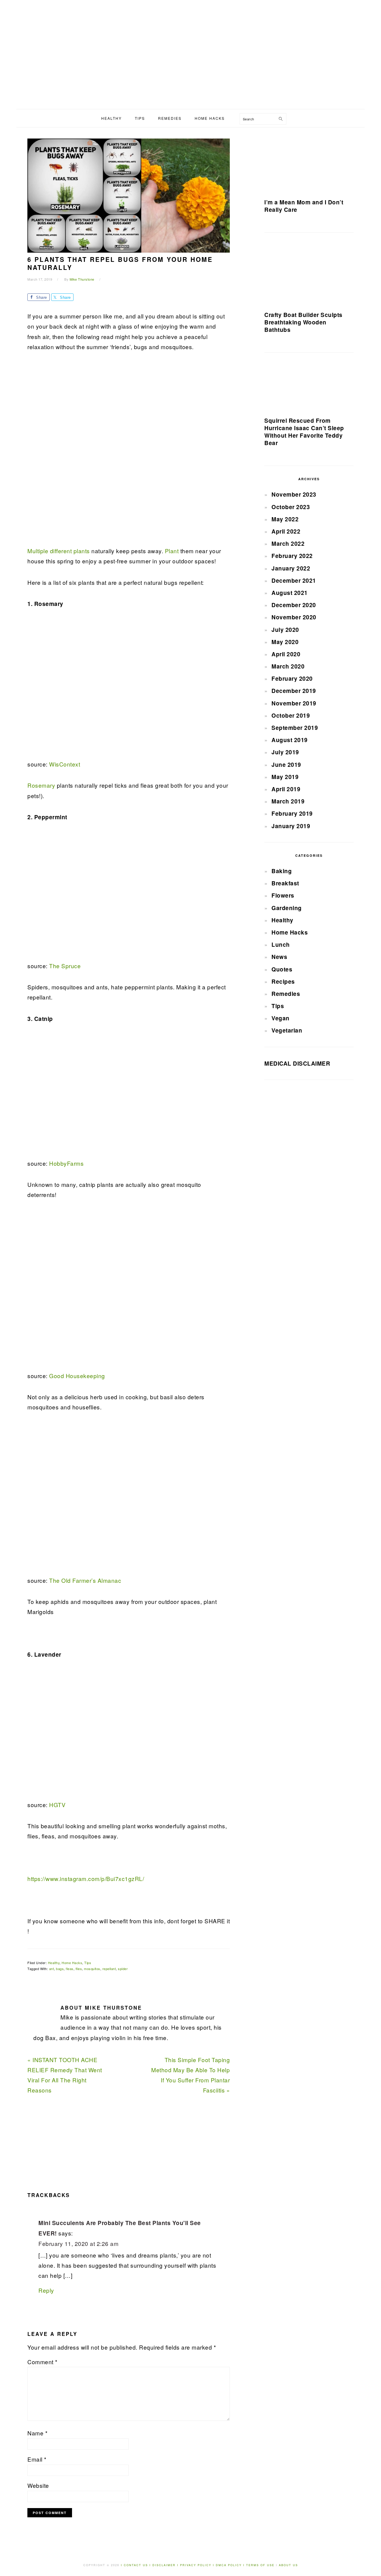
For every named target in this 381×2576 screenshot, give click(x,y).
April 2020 (286, 654)
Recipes (283, 981)
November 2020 (294, 617)
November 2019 (294, 703)
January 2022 (291, 568)
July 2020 (285, 630)
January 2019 (291, 826)
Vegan (281, 1018)
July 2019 (285, 752)
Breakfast (285, 883)
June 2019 (286, 765)
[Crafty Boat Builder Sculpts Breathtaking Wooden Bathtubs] (309, 274)
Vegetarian (287, 1030)
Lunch (281, 945)
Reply (46, 2290)
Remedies (286, 994)
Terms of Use (261, 2565)
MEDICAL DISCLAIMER (297, 1063)
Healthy (54, 1963)
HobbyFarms (66, 1163)
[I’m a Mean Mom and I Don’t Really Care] (309, 165)
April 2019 (286, 789)
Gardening (287, 908)
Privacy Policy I (198, 2565)
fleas (70, 1969)
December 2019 (294, 691)
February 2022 (292, 556)
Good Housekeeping (77, 1376)
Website (38, 2485)
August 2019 (290, 740)
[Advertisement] (190, 64)
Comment (42, 2362)
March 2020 (288, 666)
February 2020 (292, 678)
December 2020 (294, 605)
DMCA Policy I (231, 2565)
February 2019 (292, 813)
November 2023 (294, 494)
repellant (109, 1969)
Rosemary (41, 785)
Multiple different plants (59, 551)
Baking (282, 871)
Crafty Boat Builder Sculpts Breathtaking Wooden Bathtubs (303, 322)
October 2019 (291, 715)
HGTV (57, 1805)
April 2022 (286, 531)
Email (37, 2459)
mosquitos (92, 1969)
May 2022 (285, 519)
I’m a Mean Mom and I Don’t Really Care (304, 206)
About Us (288, 2565)
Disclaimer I (166, 2565)
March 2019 (288, 801)
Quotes (282, 969)
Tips (88, 1963)
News (279, 957)
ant (52, 1969)
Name (37, 2433)
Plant (172, 551)
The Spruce (64, 966)
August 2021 (290, 593)
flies (79, 1969)
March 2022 (288, 544)
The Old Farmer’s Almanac (85, 1580)
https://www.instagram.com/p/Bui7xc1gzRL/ (86, 1878)
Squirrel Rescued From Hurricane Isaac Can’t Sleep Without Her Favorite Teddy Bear (304, 432)
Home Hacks (72, 1963)
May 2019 (285, 777)
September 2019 (295, 728)
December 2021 (294, 580)
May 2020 (285, 642)
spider (123, 1969)
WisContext (65, 764)
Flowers (283, 895)
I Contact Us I (136, 2565)
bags (60, 1969)
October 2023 (291, 507)
